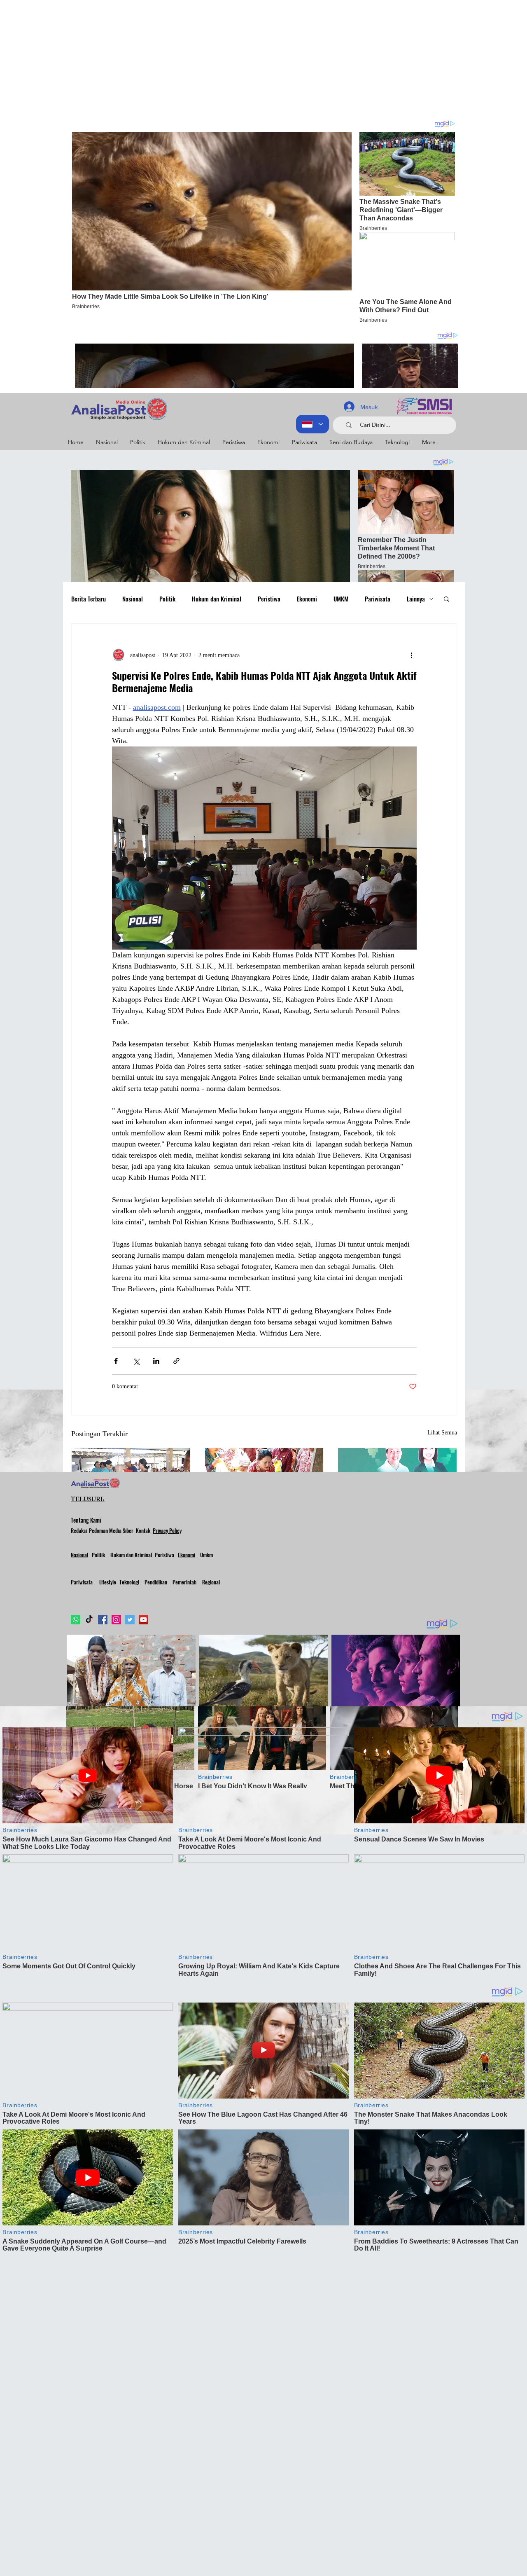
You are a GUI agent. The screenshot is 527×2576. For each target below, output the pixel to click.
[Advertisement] (247, 58)
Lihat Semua (442, 1433)
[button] (447, 599)
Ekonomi (307, 599)
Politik (167, 599)
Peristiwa (269, 599)
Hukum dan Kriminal (217, 599)
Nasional (133, 599)
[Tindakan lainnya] (412, 655)
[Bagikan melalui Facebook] (116, 1361)
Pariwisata (378, 599)
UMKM (341, 599)
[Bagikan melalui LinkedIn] (156, 1361)
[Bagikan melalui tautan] (176, 1361)
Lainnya (416, 599)
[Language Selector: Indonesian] (312, 424)
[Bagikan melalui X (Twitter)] (136, 1361)
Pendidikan (156, 1582)
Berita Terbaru (89, 599)
